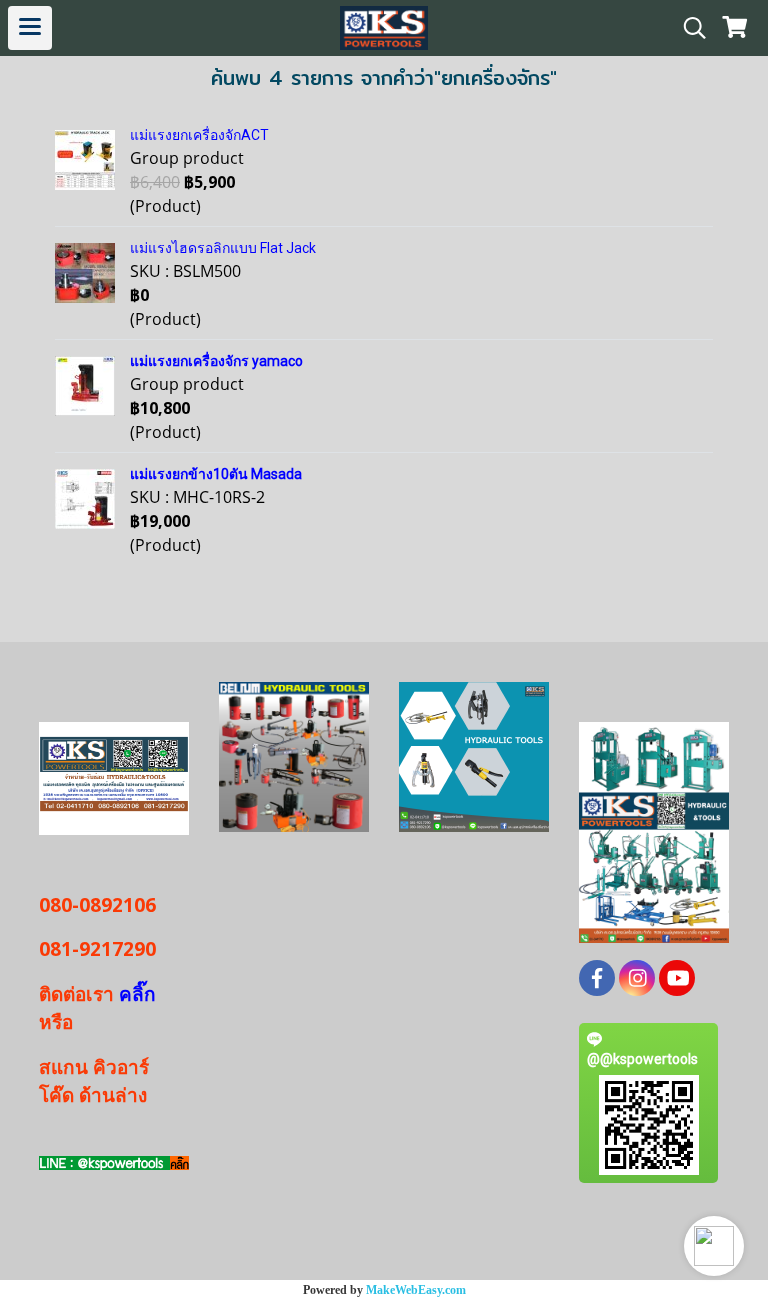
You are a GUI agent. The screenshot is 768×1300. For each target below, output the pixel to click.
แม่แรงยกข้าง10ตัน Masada (216, 474)
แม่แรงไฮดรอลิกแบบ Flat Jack (223, 248)
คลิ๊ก (135, 994)
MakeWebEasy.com (416, 1290)
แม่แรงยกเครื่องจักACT (199, 135)
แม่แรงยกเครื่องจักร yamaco (216, 361)
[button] (714, 1246)
